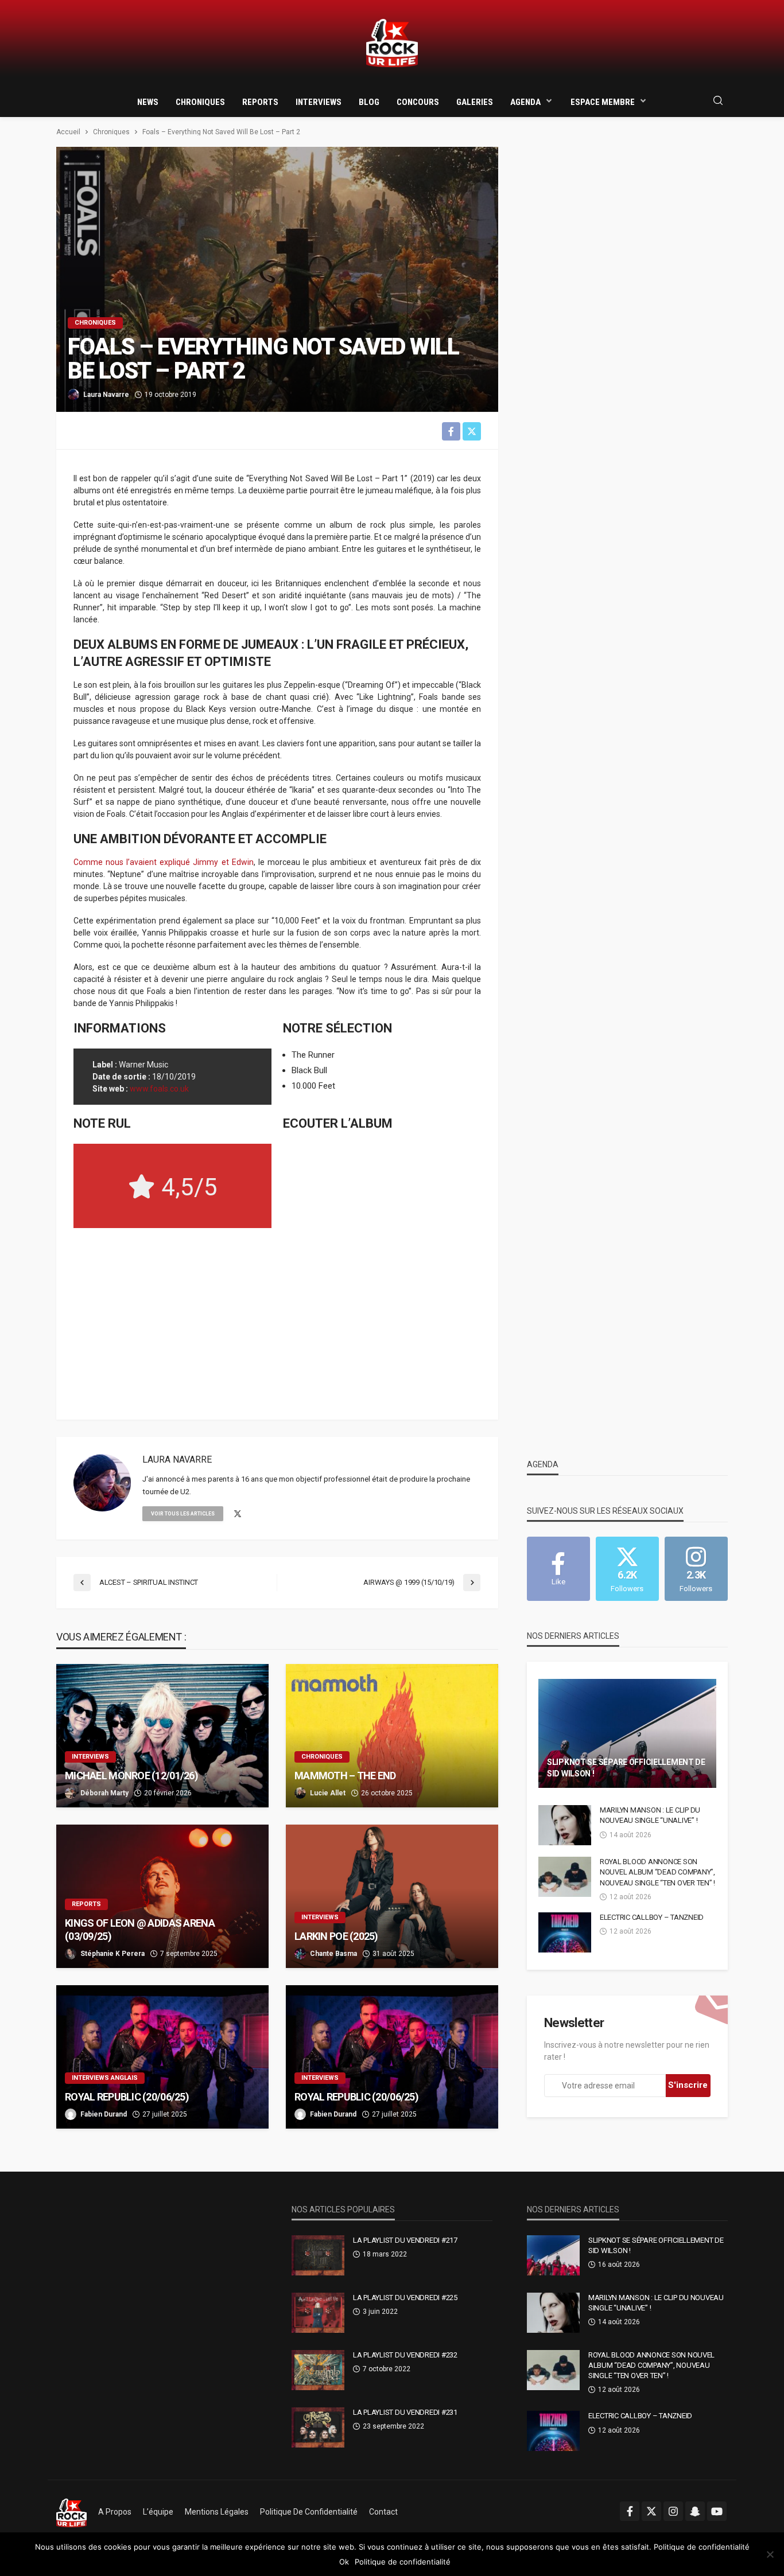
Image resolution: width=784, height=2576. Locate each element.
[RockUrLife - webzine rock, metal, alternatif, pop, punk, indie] (392, 43)
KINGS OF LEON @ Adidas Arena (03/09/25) (140, 1930)
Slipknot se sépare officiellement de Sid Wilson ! (626, 1768)
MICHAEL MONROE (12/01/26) (131, 1776)
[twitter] (238, 1514)
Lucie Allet (328, 1793)
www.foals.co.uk (159, 1089)
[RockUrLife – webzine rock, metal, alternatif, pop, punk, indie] (71, 2512)
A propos (115, 2512)
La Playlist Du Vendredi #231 (405, 2412)
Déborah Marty (104, 1793)
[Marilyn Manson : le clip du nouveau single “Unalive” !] (565, 1825)
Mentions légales (217, 2512)
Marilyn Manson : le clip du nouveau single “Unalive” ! (650, 1815)
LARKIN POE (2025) (336, 1936)
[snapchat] (695, 2511)
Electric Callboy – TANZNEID (652, 1917)
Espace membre (603, 102)
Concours (418, 102)
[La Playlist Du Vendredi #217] (318, 2255)
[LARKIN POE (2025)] (392, 1896)
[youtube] (717, 2511)
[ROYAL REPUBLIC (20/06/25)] (162, 2057)
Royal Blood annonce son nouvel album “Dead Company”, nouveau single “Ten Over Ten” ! (657, 1872)
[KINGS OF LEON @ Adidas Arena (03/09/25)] (162, 1896)
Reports (260, 102)
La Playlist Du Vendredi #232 (405, 2355)
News (148, 102)
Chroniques (200, 102)
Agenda (525, 102)
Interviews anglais (105, 2078)
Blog (369, 102)
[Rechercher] (718, 101)
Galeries (475, 102)
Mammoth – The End (345, 1776)
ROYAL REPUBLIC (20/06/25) (127, 2097)
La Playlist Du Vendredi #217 (405, 2240)
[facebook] (630, 2511)
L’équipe (158, 2512)
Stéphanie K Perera (112, 1954)
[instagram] (673, 2511)
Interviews (319, 102)
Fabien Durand (104, 2114)
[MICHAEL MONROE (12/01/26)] (162, 1736)
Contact (383, 2512)
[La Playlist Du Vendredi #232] (318, 2370)
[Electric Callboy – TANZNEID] (565, 1932)
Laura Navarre (106, 395)
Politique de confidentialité (309, 2512)
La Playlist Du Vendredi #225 (405, 2298)
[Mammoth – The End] (392, 1736)
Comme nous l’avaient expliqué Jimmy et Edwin (164, 862)
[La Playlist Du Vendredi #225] (318, 2313)
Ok (344, 2562)
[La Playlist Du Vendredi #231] (318, 2427)
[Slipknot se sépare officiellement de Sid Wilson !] (627, 1733)
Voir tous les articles (183, 1514)
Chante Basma (333, 1954)
